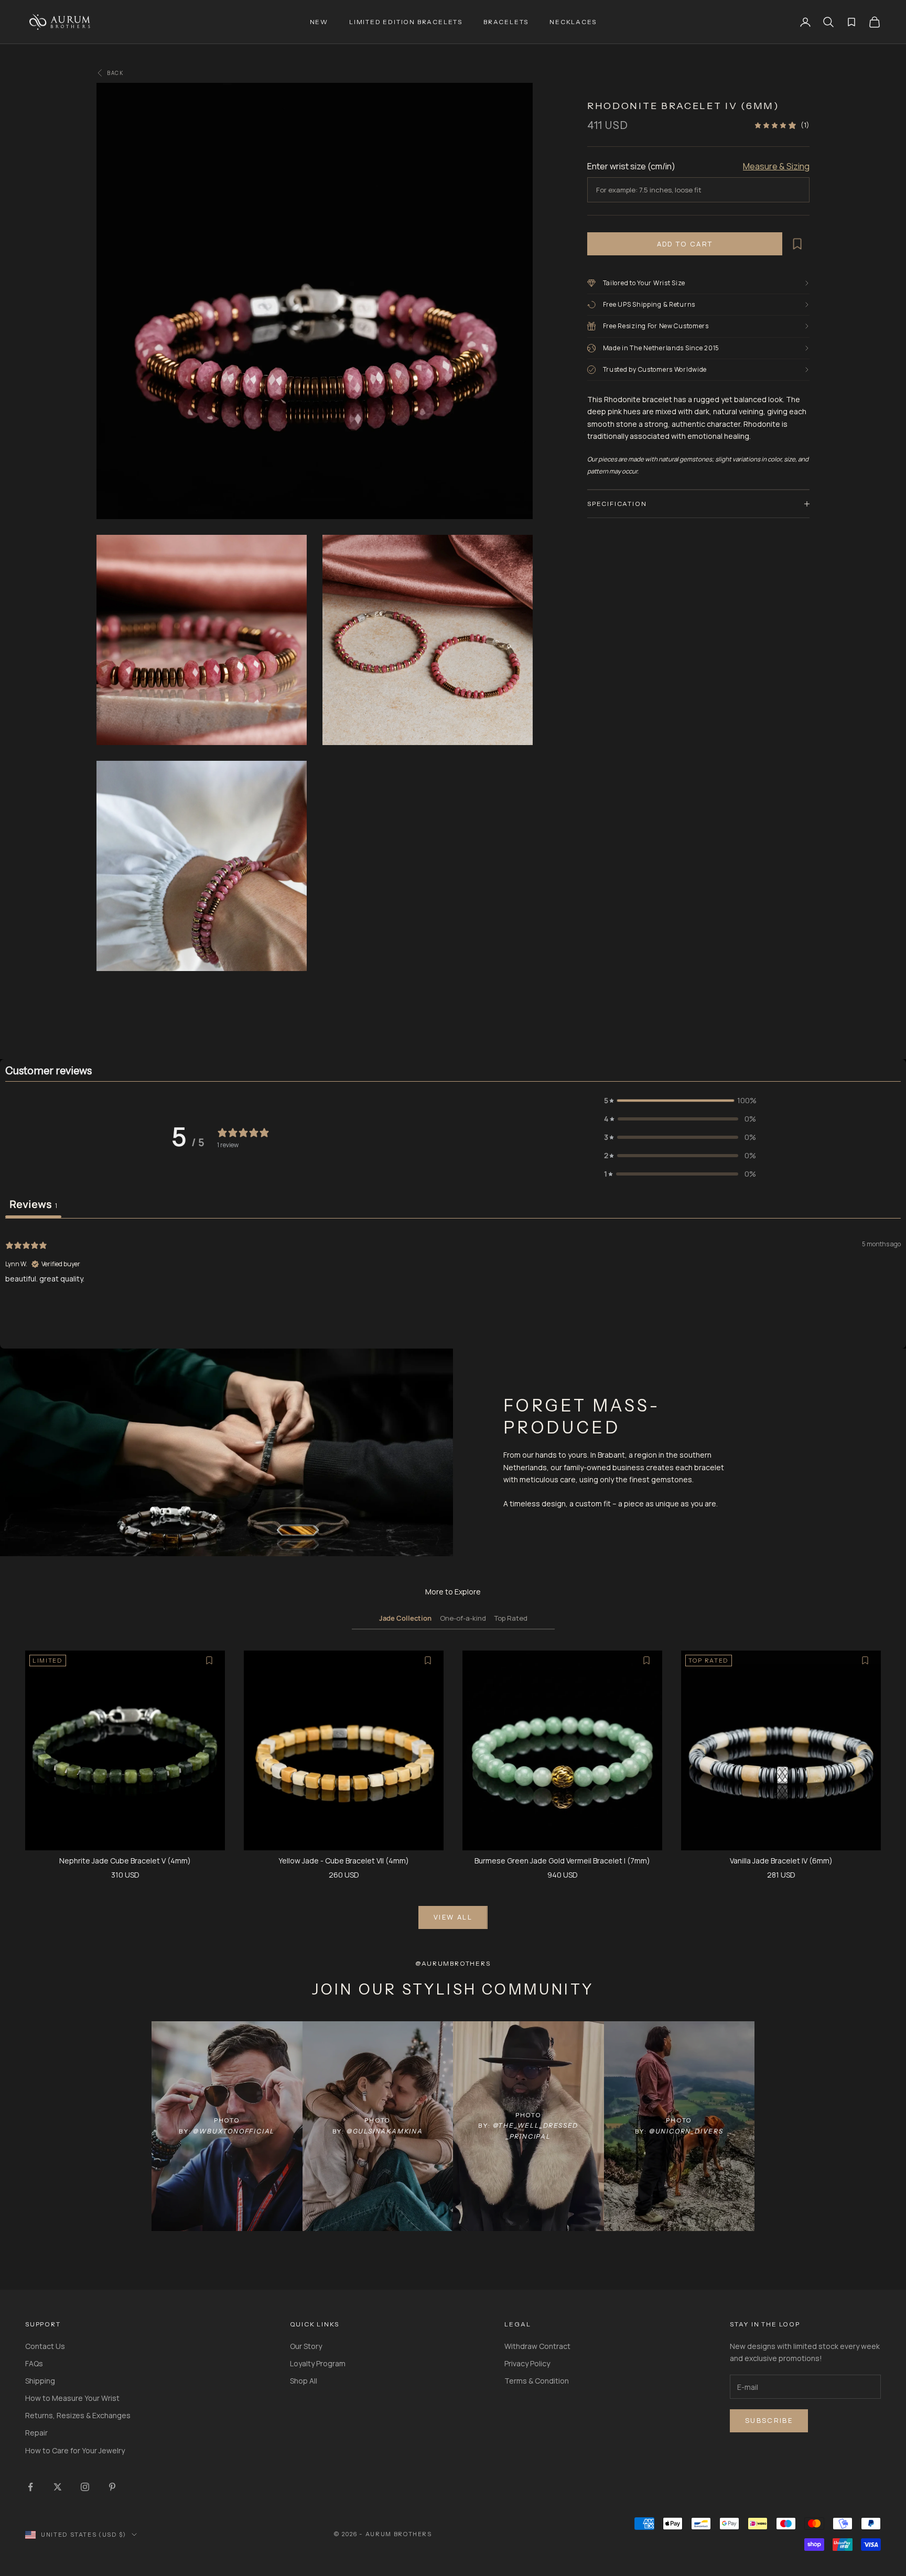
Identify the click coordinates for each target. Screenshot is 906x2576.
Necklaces (573, 22)
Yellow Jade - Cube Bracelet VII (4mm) (344, 1861)
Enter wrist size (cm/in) (631, 166)
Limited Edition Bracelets (406, 22)
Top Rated (511, 1618)
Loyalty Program (318, 2363)
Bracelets (506, 22)
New (319, 22)
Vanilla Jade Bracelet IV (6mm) (781, 1861)
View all (453, 1917)
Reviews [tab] (33, 1204)
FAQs (34, 2363)
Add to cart (685, 244)
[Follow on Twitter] (58, 2487)
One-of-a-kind (463, 1618)
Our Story (306, 2346)
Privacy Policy (527, 2363)
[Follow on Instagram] (85, 2487)
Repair (36, 2433)
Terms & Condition (537, 2381)
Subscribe (769, 2420)
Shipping (40, 2381)
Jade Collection (405, 1618)
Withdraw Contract (537, 2346)
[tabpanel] (453, 1285)
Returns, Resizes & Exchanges (78, 2415)
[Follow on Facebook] (30, 2487)
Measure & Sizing (776, 166)
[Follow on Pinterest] (112, 2487)
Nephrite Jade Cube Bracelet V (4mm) (125, 1861)
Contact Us (45, 2346)
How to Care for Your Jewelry (75, 2450)
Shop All (304, 2381)
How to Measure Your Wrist (72, 2398)
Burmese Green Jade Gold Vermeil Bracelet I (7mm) (562, 1861)
